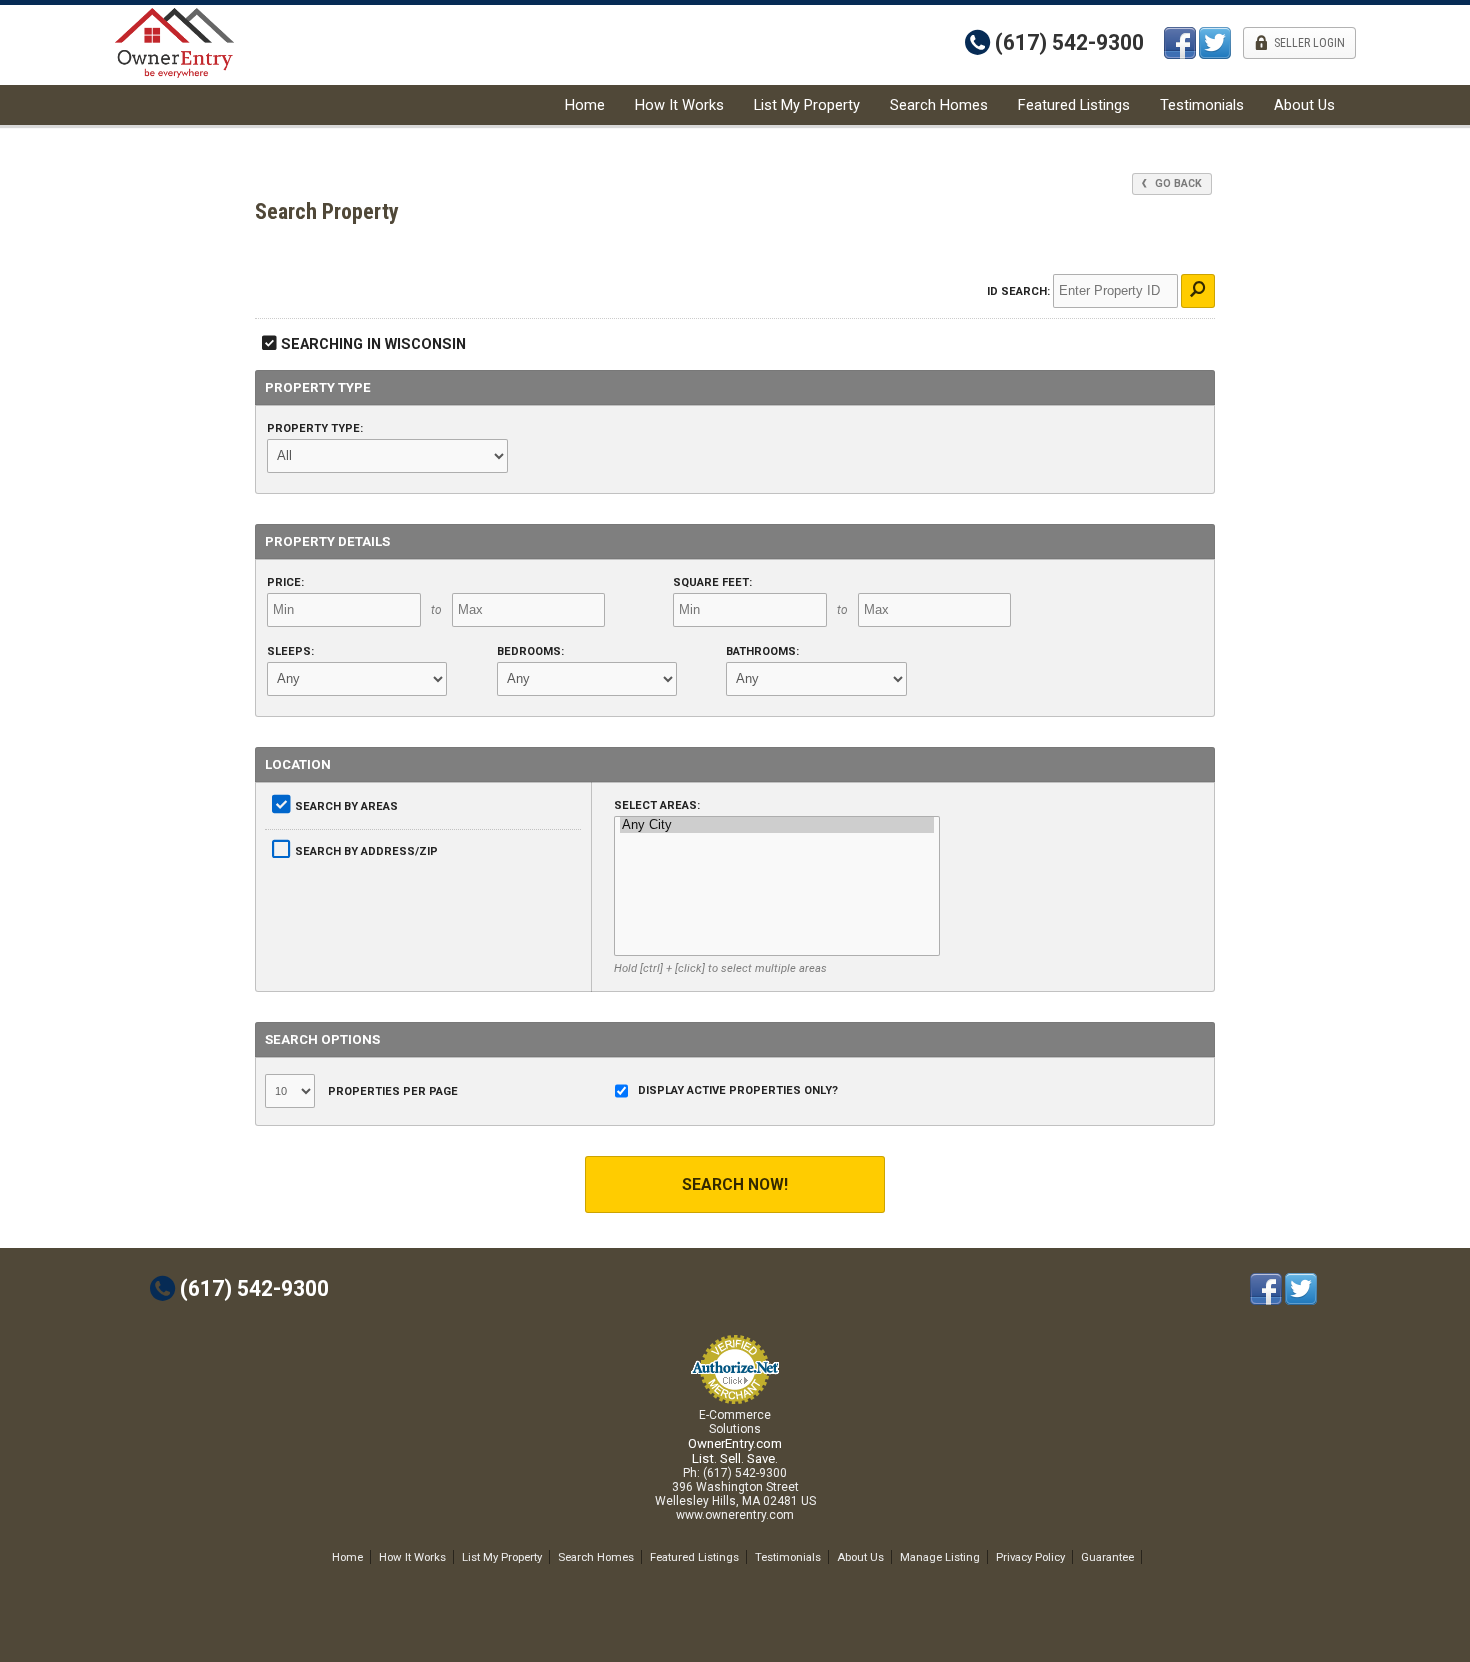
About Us (1304, 105)
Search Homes (939, 105)
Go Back (1177, 183)
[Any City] (777, 825)
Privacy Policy (1030, 1557)
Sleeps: (290, 651)
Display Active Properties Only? (738, 1090)
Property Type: (315, 428)
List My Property (807, 105)
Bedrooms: (530, 651)
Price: (285, 582)
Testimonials (1202, 105)
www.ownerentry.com (735, 1515)
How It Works (679, 105)
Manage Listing (940, 1557)
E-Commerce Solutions (735, 1422)
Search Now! (735, 1184)
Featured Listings (1074, 105)
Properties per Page (391, 1091)
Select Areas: (657, 805)
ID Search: (1018, 291)
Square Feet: (712, 582)
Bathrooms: (762, 651)
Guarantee (1107, 1557)
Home (585, 105)
